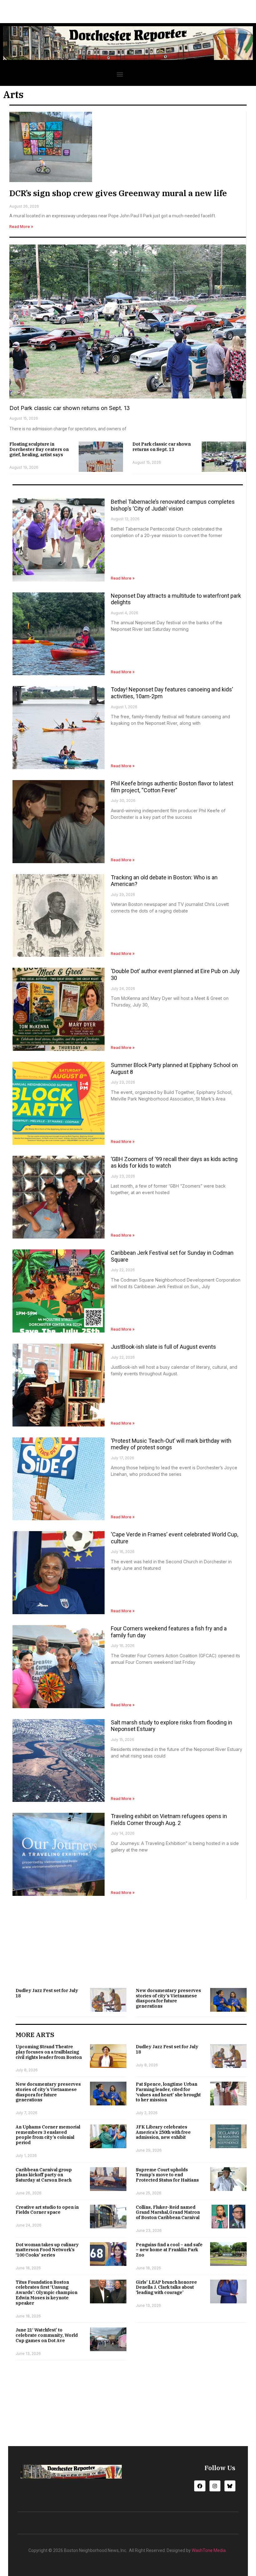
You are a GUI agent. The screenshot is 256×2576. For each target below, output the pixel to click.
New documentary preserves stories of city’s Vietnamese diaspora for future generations (168, 1998)
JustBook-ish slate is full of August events (163, 1347)
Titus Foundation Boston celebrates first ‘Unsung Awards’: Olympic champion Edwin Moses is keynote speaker (47, 2293)
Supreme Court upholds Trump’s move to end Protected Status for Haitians (167, 2175)
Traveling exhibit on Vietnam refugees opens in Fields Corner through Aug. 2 (169, 1820)
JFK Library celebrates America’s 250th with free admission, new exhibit (163, 2132)
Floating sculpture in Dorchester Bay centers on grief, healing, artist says (39, 449)
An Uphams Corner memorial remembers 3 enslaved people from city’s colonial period (48, 2135)
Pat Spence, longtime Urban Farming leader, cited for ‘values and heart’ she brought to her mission (168, 2092)
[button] (120, 74)
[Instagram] (215, 2486)
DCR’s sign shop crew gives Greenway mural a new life (118, 193)
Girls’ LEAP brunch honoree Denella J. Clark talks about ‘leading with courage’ (166, 2287)
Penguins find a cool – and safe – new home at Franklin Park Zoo (169, 2250)
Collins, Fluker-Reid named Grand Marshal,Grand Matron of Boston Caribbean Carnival (168, 2213)
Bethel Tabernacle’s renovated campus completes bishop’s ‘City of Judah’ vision (173, 505)
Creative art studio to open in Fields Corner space (47, 2210)
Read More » (21, 227)
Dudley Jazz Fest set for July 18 (47, 1993)
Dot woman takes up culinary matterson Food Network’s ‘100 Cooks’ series (47, 2250)
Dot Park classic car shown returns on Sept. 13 (70, 408)
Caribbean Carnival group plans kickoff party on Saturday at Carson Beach (44, 2175)
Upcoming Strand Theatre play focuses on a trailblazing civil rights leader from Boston (49, 2052)
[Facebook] (200, 2486)
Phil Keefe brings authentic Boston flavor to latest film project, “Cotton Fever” (172, 787)
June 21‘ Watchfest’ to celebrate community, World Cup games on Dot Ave (47, 2335)
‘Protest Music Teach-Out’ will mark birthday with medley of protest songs (171, 1444)
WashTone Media (209, 2550)
